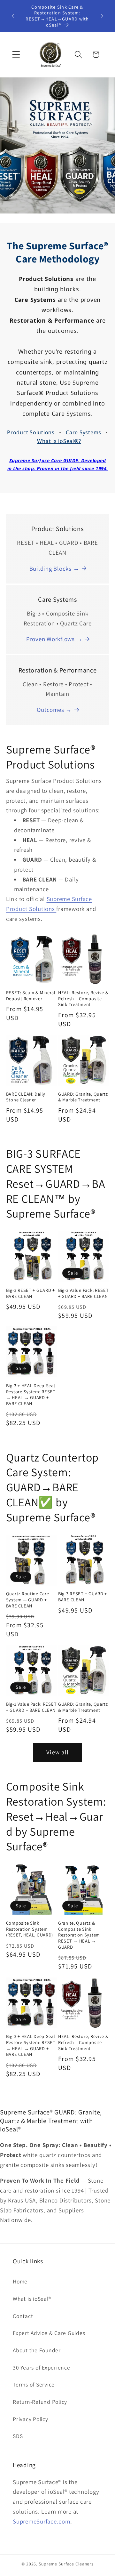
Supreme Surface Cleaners (66, 2564)
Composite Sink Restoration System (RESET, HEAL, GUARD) (30, 1929)
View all (57, 1752)
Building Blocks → (54, 568)
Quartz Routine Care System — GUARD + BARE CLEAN (28, 1600)
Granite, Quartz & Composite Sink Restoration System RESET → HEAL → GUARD (79, 1935)
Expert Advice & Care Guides (49, 2333)
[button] (16, 55)
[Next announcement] (102, 16)
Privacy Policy (31, 2419)
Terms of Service (34, 2384)
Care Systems (84, 432)
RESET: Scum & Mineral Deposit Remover (31, 996)
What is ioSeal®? (59, 441)
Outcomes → (54, 710)
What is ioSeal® (32, 2299)
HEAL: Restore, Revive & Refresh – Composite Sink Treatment (83, 998)
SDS (18, 2436)
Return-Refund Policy (40, 2402)
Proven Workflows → (54, 639)
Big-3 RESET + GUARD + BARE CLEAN (31, 1293)
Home (20, 2281)
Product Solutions (32, 432)
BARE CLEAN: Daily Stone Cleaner (26, 1097)
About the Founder (37, 2350)
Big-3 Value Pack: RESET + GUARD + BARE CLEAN (84, 1293)
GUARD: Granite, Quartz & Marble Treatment (83, 1097)
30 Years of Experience (42, 2367)
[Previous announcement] (13, 16)
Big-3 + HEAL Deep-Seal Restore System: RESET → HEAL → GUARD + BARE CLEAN (31, 1395)
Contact (23, 2316)
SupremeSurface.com (42, 2521)
